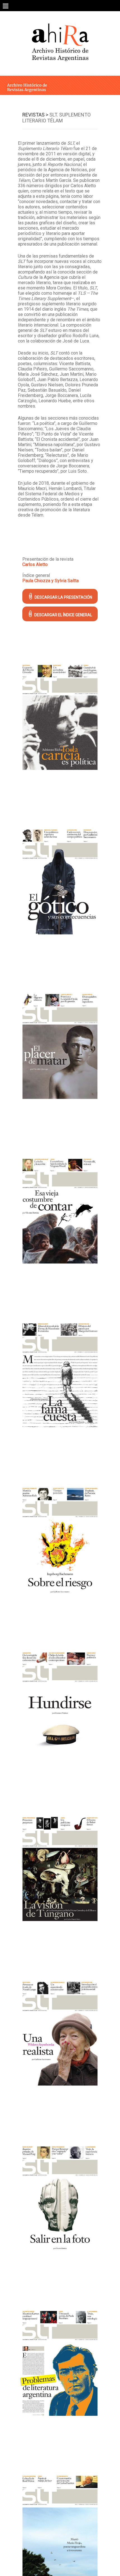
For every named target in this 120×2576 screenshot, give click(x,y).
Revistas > (35, 115)
